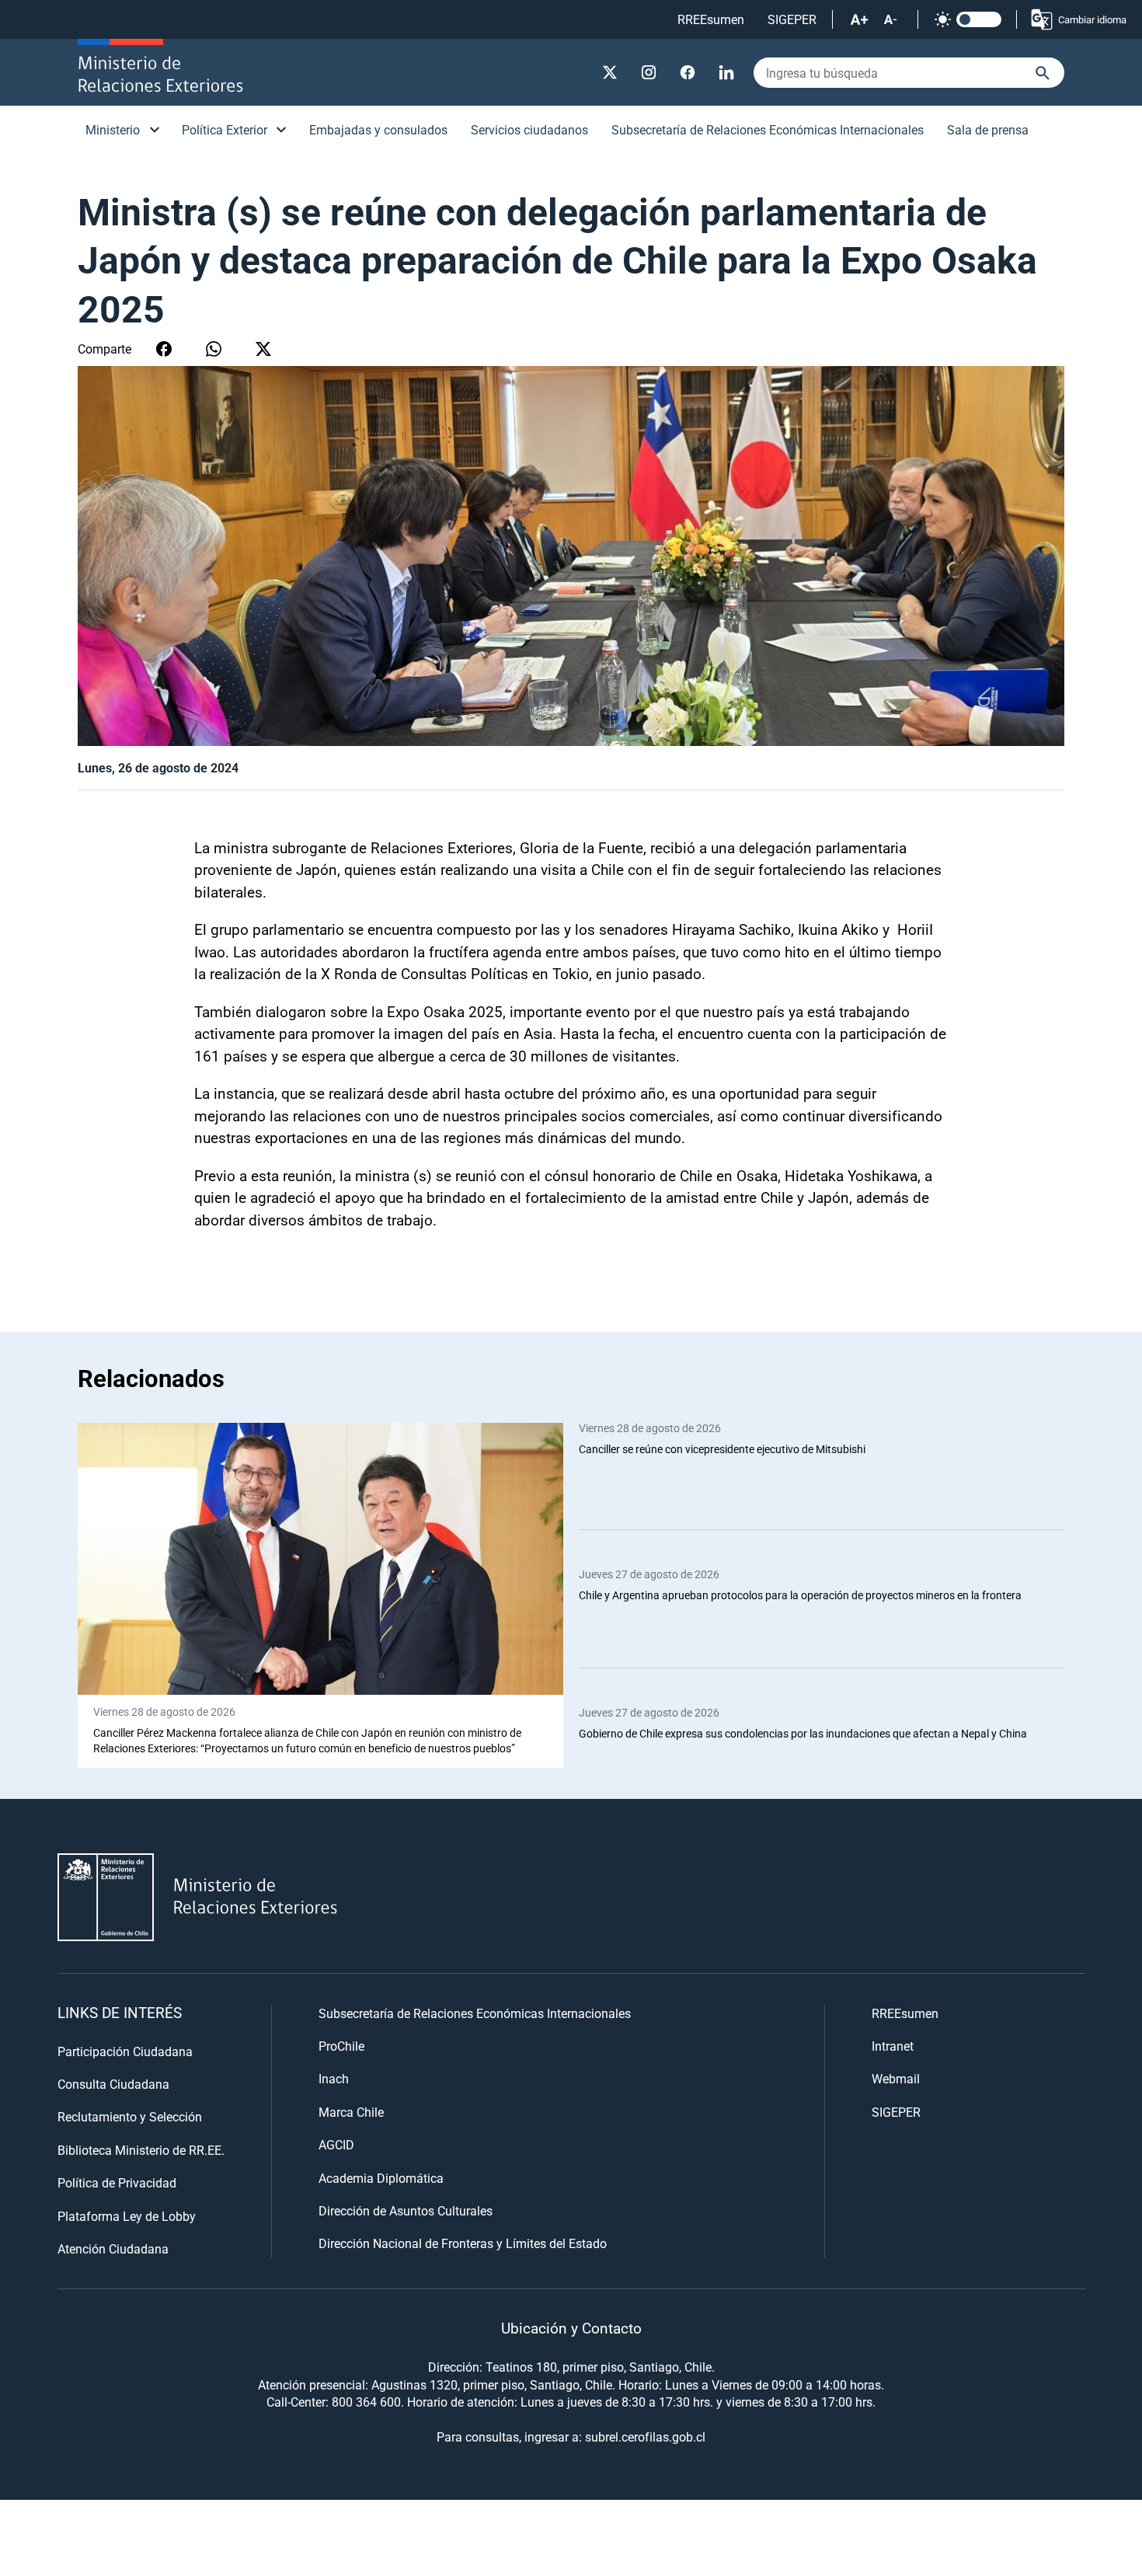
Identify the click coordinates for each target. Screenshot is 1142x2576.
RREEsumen (711, 19)
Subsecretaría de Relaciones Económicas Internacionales (768, 129)
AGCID (336, 2144)
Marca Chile (351, 2112)
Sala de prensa (988, 129)
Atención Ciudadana (113, 2248)
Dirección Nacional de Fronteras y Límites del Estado (463, 2243)
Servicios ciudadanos (529, 129)
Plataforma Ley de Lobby (127, 2216)
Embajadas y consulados (378, 129)
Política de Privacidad (117, 2182)
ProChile (341, 2046)
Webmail (896, 2078)
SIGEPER (792, 19)
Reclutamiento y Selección (130, 2116)
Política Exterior (225, 129)
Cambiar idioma (1092, 19)
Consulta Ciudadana (113, 2084)
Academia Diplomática (381, 2178)
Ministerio (113, 129)
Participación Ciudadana (125, 2051)
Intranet (893, 2046)
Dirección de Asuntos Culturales (406, 2210)
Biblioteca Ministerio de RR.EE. (141, 2150)
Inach (334, 2078)
